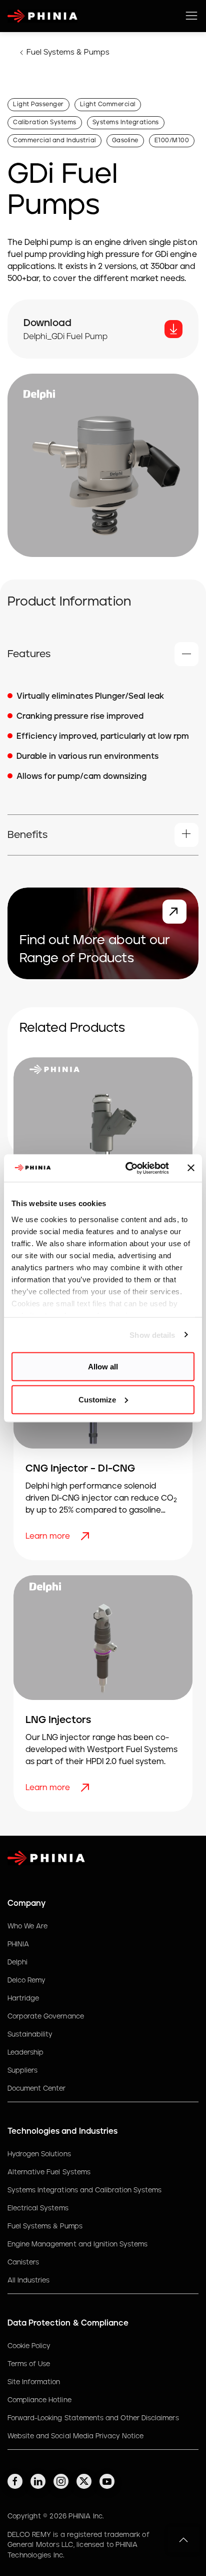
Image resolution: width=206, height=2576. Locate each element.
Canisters (23, 2262)
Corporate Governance (46, 2017)
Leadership (25, 2053)
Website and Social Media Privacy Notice (75, 2436)
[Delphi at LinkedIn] (38, 2481)
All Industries (28, 2280)
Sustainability (30, 2035)
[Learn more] (86, 1536)
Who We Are (27, 1926)
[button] (103, 654)
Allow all (103, 1367)
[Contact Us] (174, 912)
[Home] (42, 16)
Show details (152, 1335)
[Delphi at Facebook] (15, 2481)
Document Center (36, 2089)
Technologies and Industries (62, 2131)
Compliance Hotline (39, 2400)
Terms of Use (29, 2364)
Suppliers (22, 2071)
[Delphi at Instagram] (61, 2481)
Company (26, 1903)
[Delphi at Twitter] (84, 2481)
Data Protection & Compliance (68, 2323)
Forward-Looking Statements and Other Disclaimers (93, 2418)
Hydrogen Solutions (39, 2154)
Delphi (17, 1962)
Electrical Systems (38, 2208)
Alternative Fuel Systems (49, 2172)
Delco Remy (26, 1980)
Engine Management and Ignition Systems (77, 2244)
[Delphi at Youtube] (107, 2481)
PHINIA (18, 1944)
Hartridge (23, 1998)
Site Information (34, 2382)
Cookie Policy (29, 2346)
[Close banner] (191, 1168)
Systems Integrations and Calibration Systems (84, 2190)
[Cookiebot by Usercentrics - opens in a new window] (127, 1168)
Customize (97, 1399)
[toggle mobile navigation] (191, 16)
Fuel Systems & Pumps (68, 52)
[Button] (173, 329)
